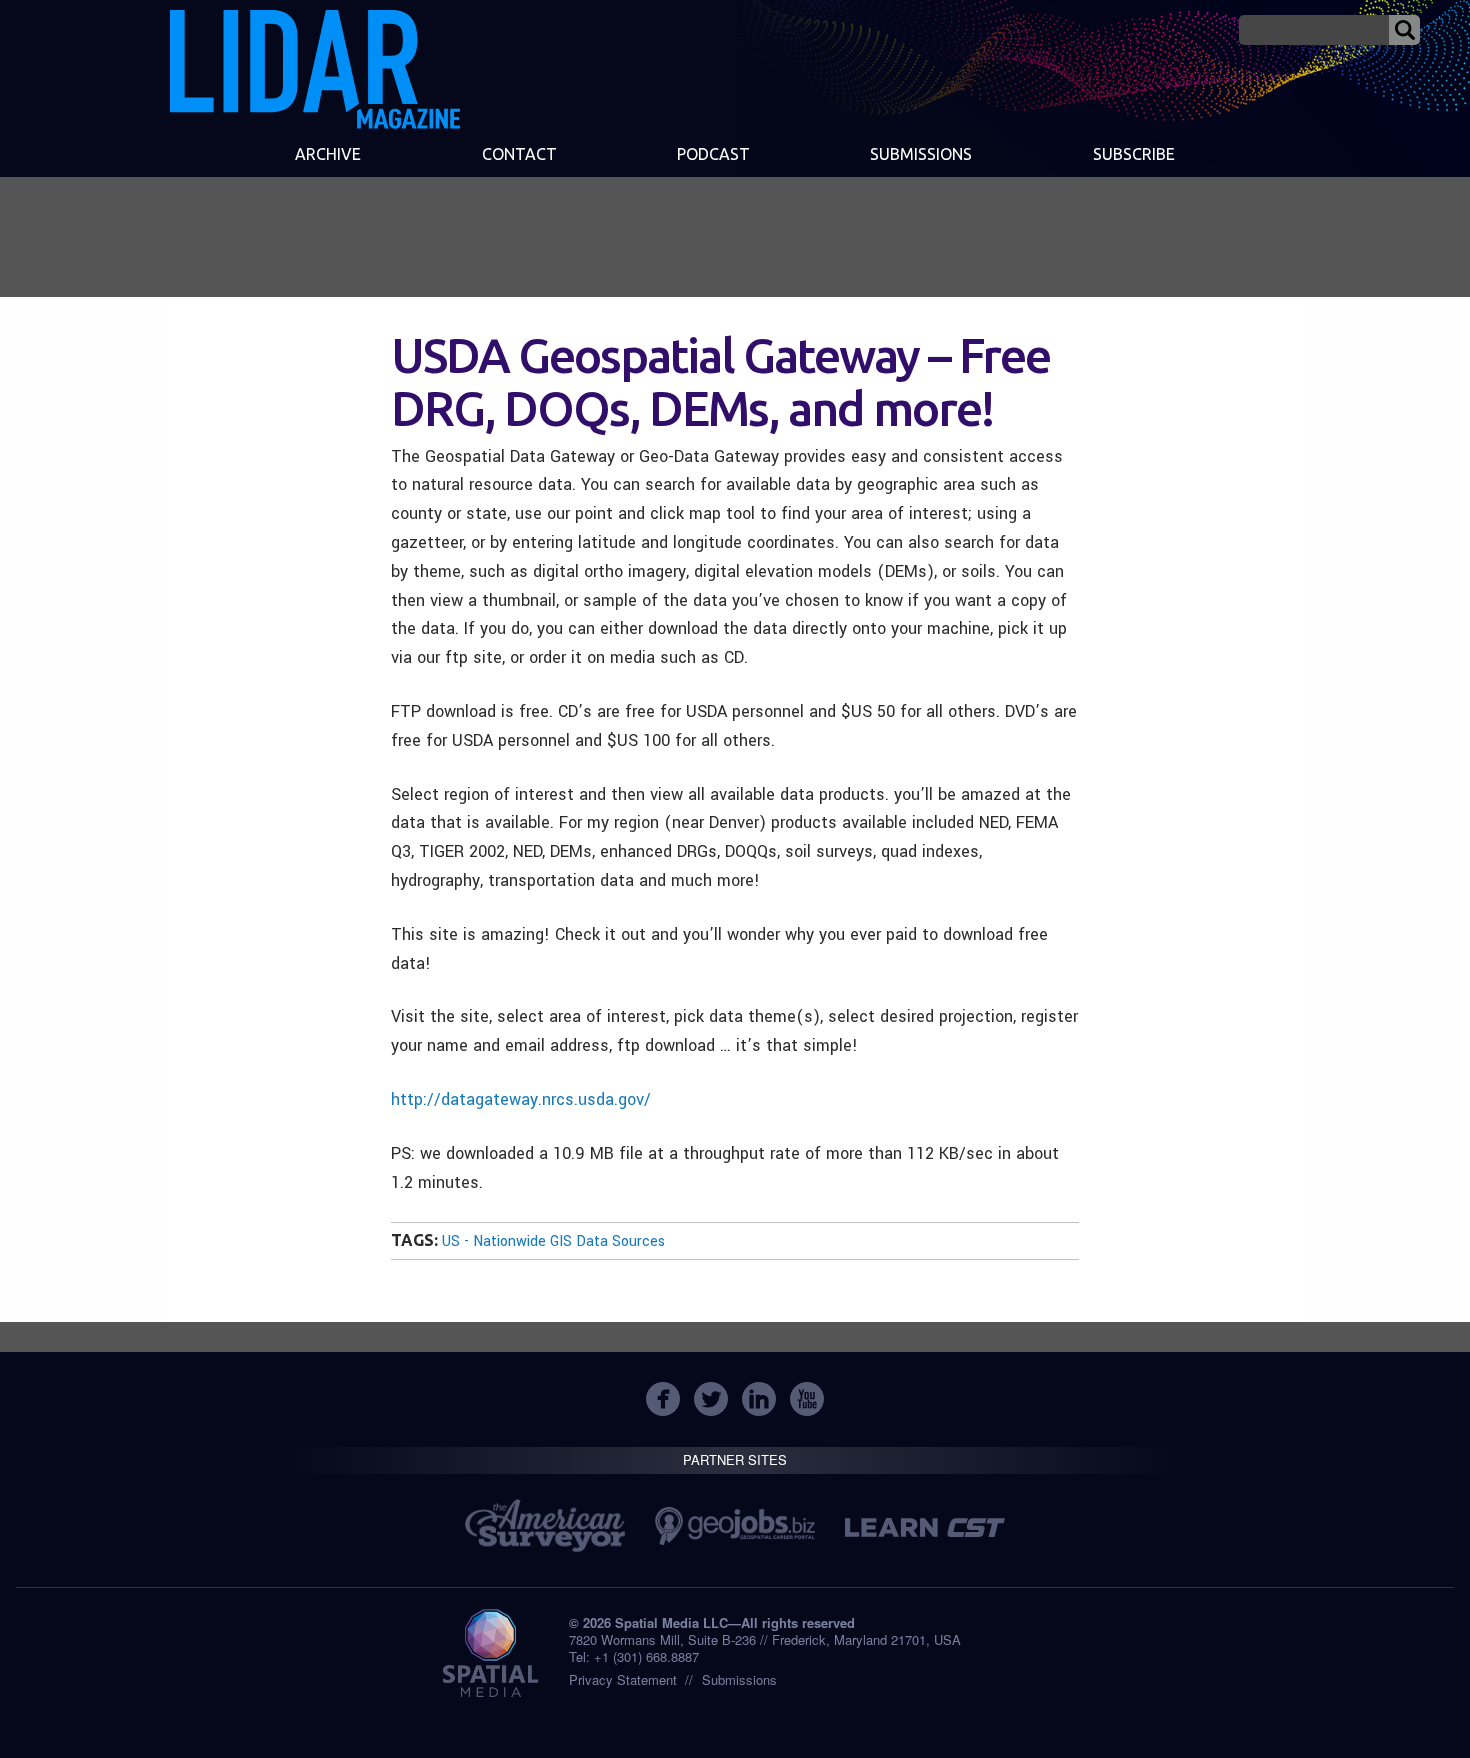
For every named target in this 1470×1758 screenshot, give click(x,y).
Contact (519, 154)
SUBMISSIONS (921, 154)
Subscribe (1134, 154)
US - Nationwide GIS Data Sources (553, 1241)
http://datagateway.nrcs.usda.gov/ (521, 1099)
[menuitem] (328, 156)
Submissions (739, 1679)
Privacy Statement (623, 1679)
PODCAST (713, 154)
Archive (328, 154)
